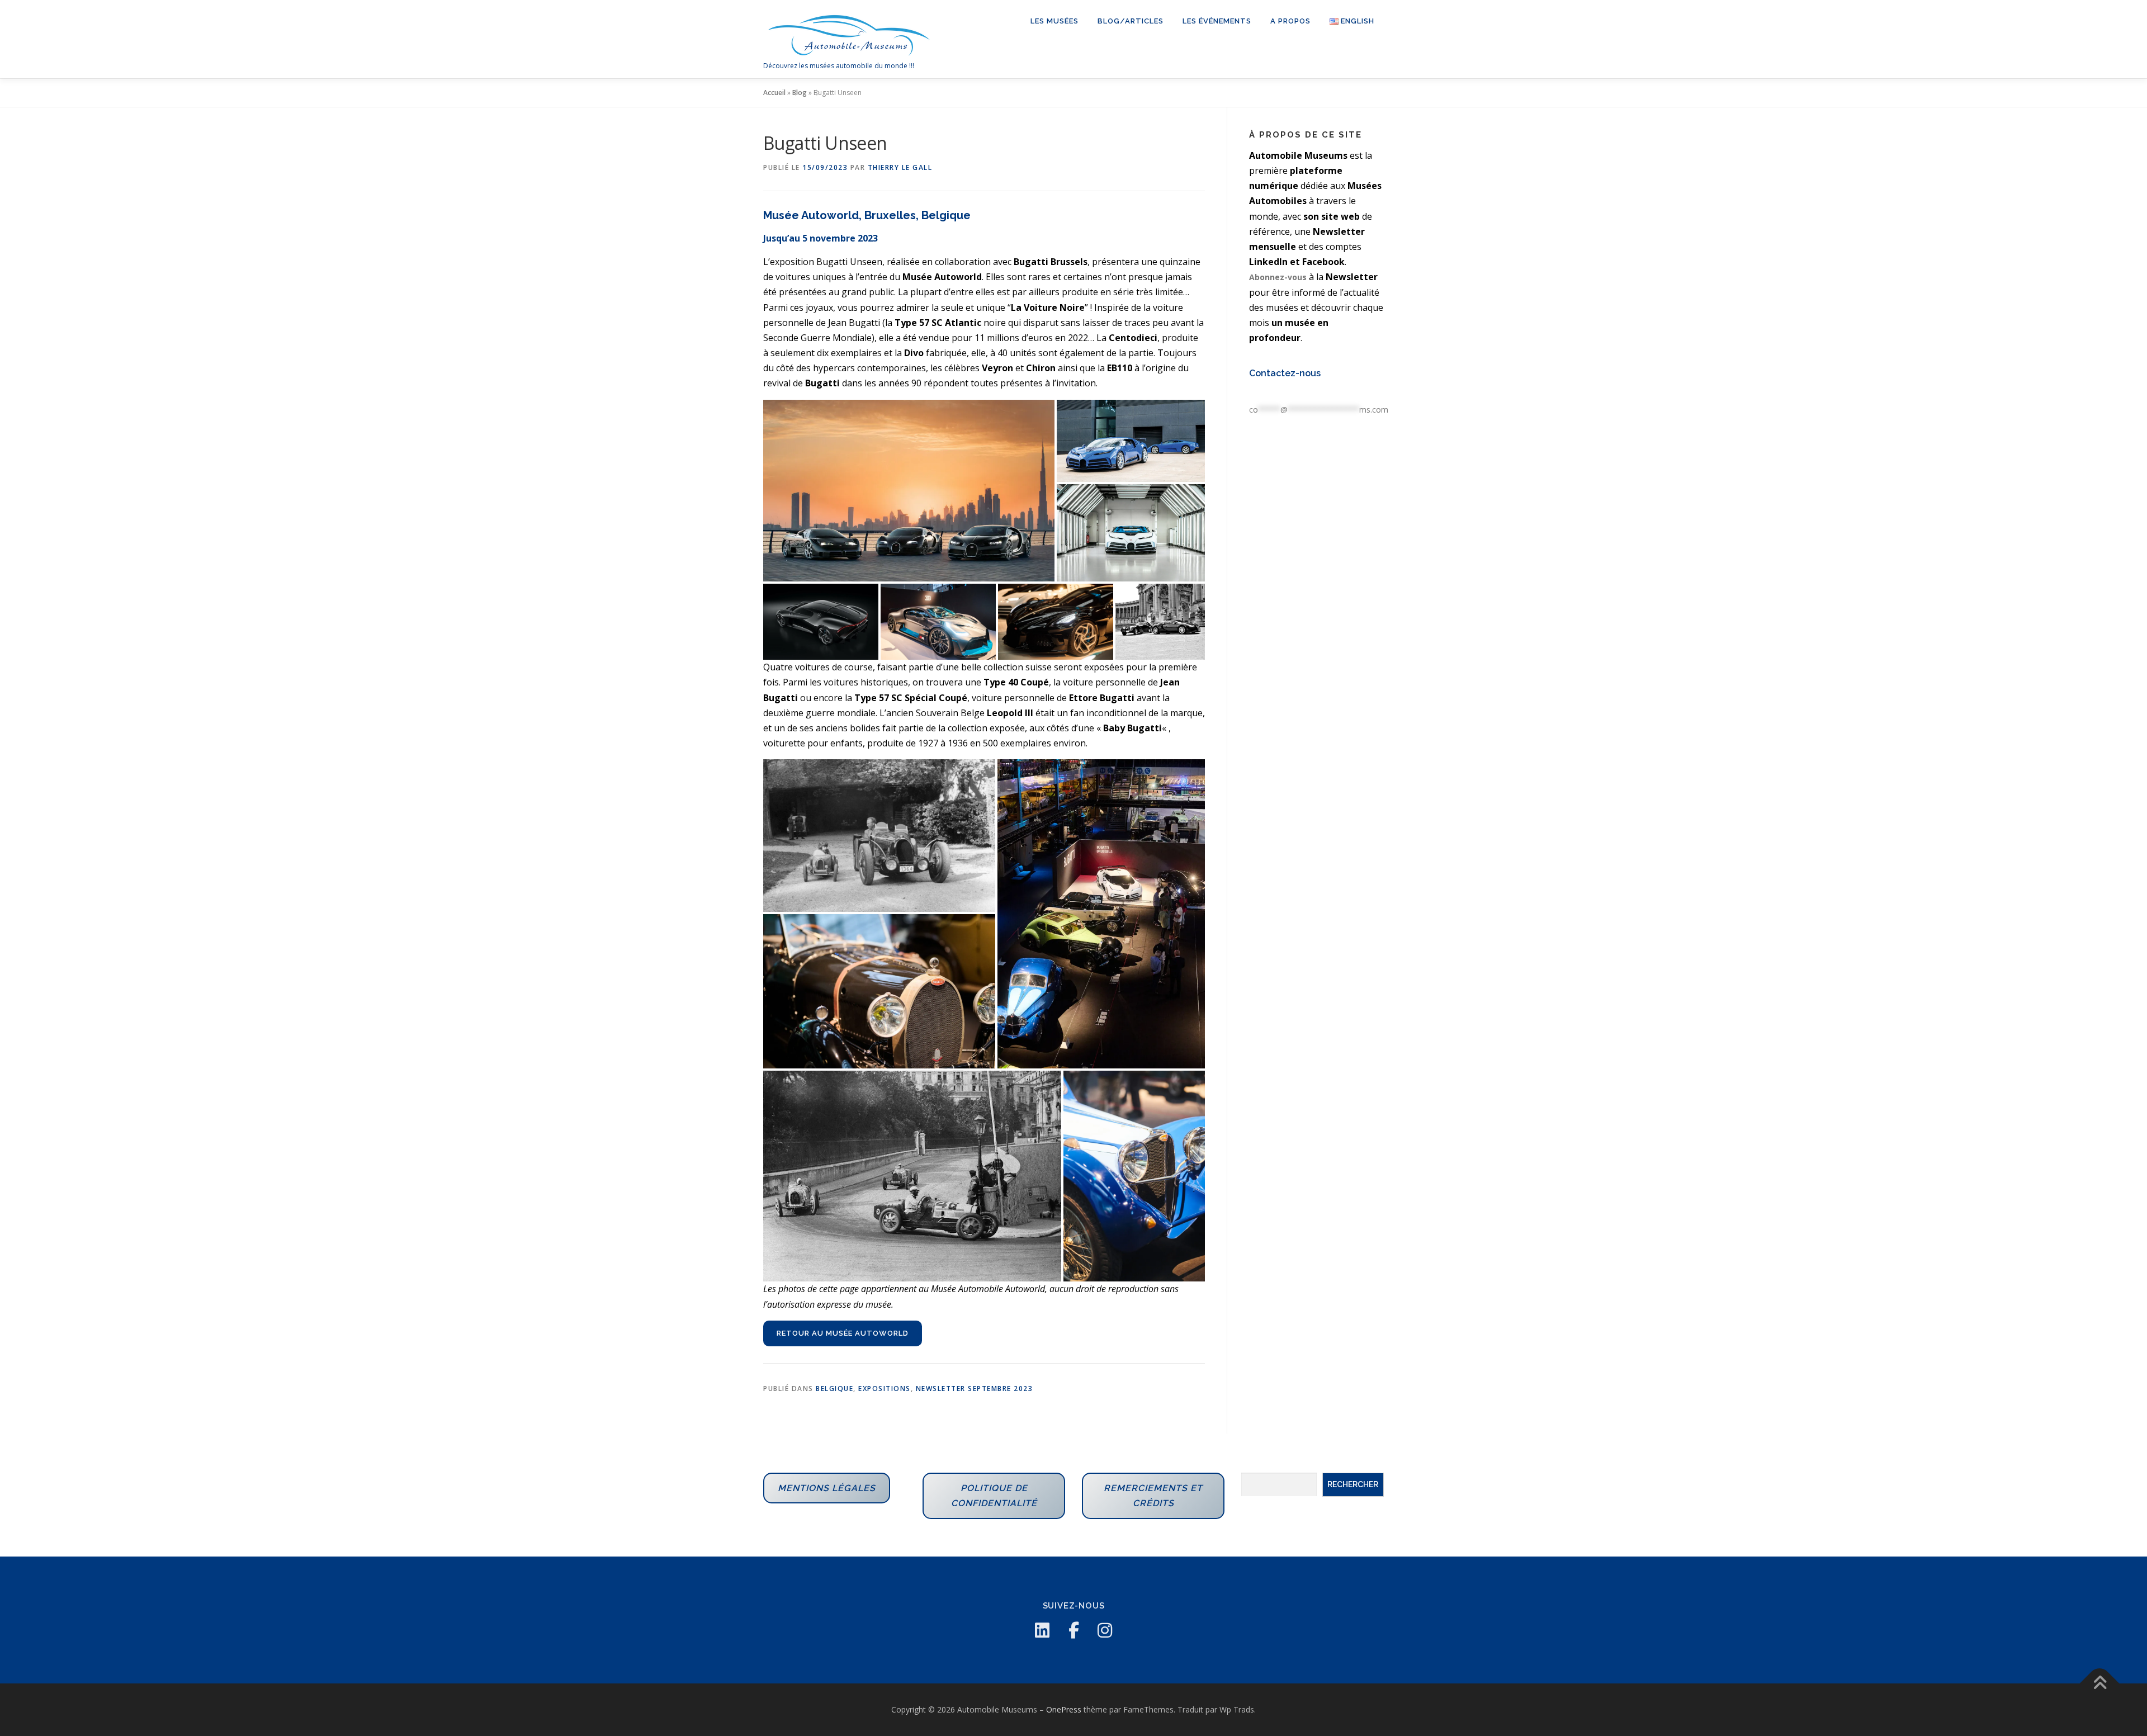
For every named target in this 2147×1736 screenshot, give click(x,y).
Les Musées (1054, 21)
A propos (1290, 21)
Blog (800, 93)
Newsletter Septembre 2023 (975, 1389)
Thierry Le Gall (900, 167)
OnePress (1064, 1709)
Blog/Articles (1131, 21)
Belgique (834, 1389)
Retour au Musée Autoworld (843, 1333)
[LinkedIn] (1042, 1630)
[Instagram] (1105, 1630)
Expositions (885, 1389)
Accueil (774, 93)
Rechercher (1353, 1484)
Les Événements (1217, 21)
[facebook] (1073, 1630)
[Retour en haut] (2100, 1684)
